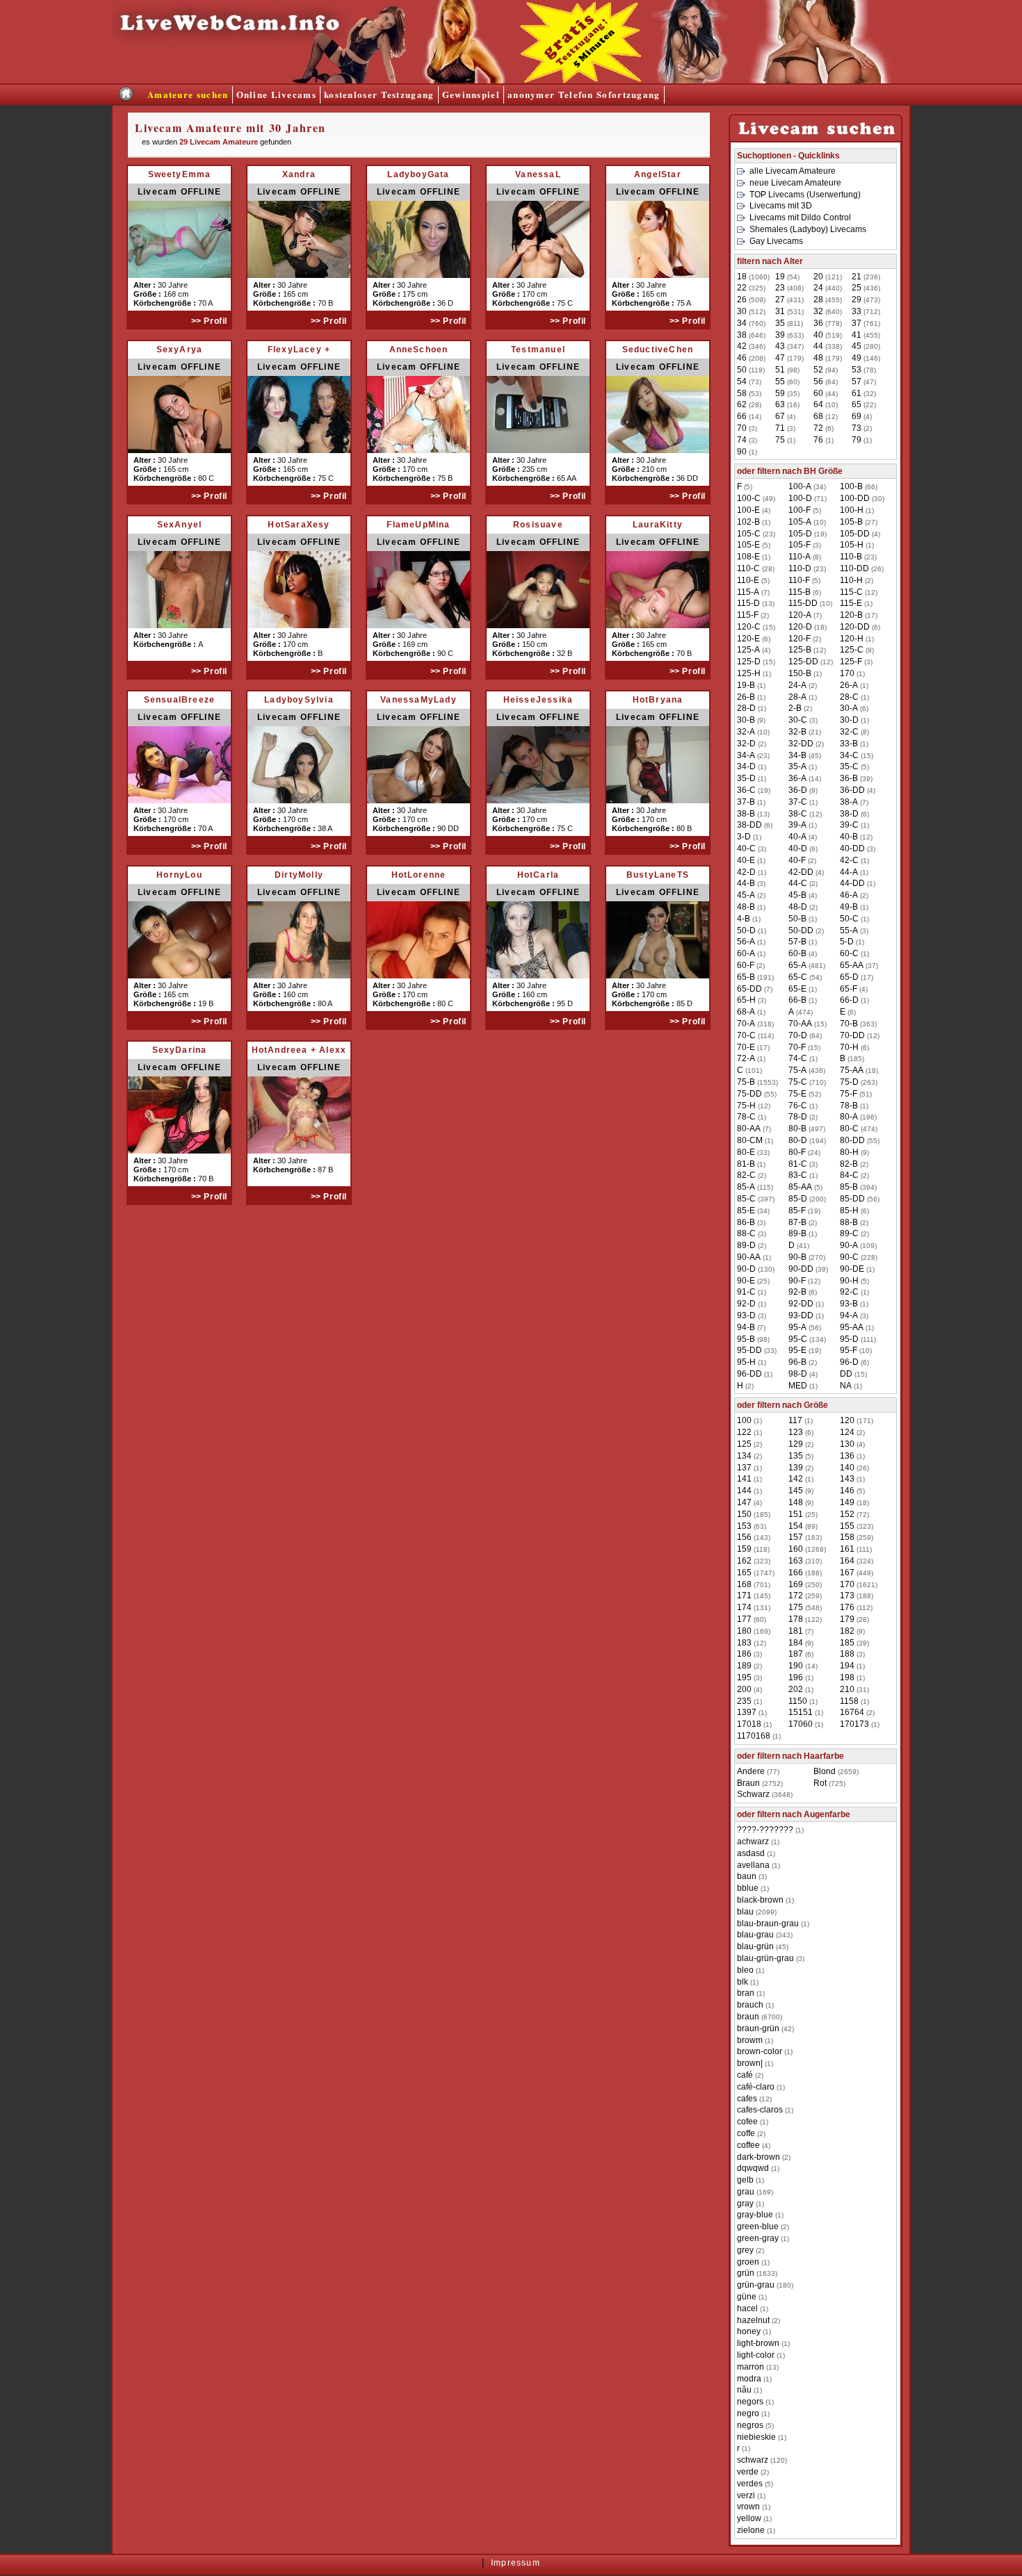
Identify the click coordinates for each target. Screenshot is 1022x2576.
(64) (826, 382)
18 (742, 277)
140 (847, 1468)
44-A (849, 872)
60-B (797, 953)
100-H (852, 510)
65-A (797, 965)
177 (744, 1619)
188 (847, 1654)
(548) (805, 1607)
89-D (746, 1245)
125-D (749, 662)
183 (744, 1643)
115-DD (803, 603)
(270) (807, 1257)
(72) (854, 1514)
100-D (800, 498)
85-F (797, 1211)
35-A (797, 766)
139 (796, 1468)
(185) (852, 1058)
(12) (826, 416)
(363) (858, 1024)
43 (780, 346)
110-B (851, 557)
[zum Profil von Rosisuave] (538, 625)
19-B (746, 685)
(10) (826, 404)
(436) (866, 288)
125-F (851, 662)
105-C (749, 534)
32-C (849, 732)
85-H (849, 1211)
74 (742, 440)
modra (749, 2379)
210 (847, 1689)
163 (796, 1561)
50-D (746, 930)
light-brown (758, 2343)
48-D (798, 907)
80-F (797, 1152)
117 (795, 1420)
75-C (798, 1082)
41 (857, 335)
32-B (797, 732)
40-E (746, 860)
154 (796, 1526)
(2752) (760, 1783)
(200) (807, 1199)
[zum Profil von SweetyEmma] (179, 275)
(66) (859, 486)
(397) (756, 1199)
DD (846, 1374)
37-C (798, 802)
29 (857, 300)
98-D (798, 1374)
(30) (862, 498)
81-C (798, 1164)
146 (847, 1491)
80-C (849, 1129)
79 (857, 440)
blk (743, 1982)
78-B (849, 1106)
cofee (747, 2122)
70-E (746, 1047)
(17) (859, 615)
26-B (746, 697)
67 (780, 416)
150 (744, 1514)
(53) (749, 393)
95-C (798, 1339)
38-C (798, 814)
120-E (748, 639)
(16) (787, 404)
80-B (797, 1129)
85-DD (852, 1199)
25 (857, 288)
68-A (746, 1012)
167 (847, 1573)
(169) (754, 1631)
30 (742, 311)
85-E (746, 1211)
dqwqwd (753, 2168)
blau (745, 1912)
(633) (789, 335)
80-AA (749, 1129)
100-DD (855, 498)
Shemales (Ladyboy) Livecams (808, 229)
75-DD (749, 1094)
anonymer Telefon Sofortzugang (584, 94)
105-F (800, 545)
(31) (854, 1689)
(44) (826, 393)
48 (818, 358)
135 (796, 1456)
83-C (798, 1175)
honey (749, 2331)
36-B (849, 778)
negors (750, 2402)
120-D (800, 627)
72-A (746, 1058)
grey (745, 2250)
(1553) (757, 1082)
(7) (753, 592)
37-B (746, 802)
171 (744, 1595)
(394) (858, 1187)
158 (847, 1537)
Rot (820, 1783)
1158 (849, 1701)
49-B (849, 907)
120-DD (855, 627)
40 (818, 335)
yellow (749, 2518)
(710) (807, 1082)
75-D (849, 1082)
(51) (856, 1094)
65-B (746, 977)
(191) (755, 977)
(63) (752, 1526)
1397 (747, 1712)
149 (847, 1502)
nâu (744, 2390)
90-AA (749, 1257)
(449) (857, 1573)
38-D (849, 814)
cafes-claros (760, 2110)
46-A (849, 895)
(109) (858, 1245)
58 (742, 393)
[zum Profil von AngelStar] (658, 275)
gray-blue (755, 2215)
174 (744, 1607)
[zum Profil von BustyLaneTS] (658, 975)
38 (742, 335)
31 (780, 311)
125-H (749, 673)
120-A (800, 615)
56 (818, 382)
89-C (849, 1233)
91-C (746, 1292)
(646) (751, 335)
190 (796, 1666)
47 (780, 358)
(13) (756, 603)
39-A (797, 825)
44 (818, 346)
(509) (751, 300)
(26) (862, 568)
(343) (765, 1935)
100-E (748, 510)
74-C (798, 1058)
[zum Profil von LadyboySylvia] (299, 800)
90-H (849, 1281)
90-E (746, 1281)
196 (796, 1677)
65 (857, 404)
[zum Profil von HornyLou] (179, 975)
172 (796, 1595)
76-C (798, 1106)
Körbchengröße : (166, 303)
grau (746, 2192)
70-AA (800, 1024)
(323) (857, 1526)
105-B (851, 522)
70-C (746, 1035)
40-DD (852, 848)
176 (847, 1607)
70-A (746, 1024)
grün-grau (756, 2285)
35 (780, 323)
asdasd (751, 1853)
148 (796, 1502)
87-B (797, 1222)
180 (744, 1631)
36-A (797, 778)
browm (750, 2040)
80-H (849, 1152)
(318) (755, 1024)
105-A (800, 522)
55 (780, 382)
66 (742, 416)
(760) (751, 323)
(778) (828, 323)
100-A (800, 486)
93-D (746, 1315)
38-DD (749, 825)
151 (796, 1514)
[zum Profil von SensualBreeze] (179, 800)
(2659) (836, 1771)
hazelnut (753, 2320)
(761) (866, 323)
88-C (746, 1233)
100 (744, 1420)
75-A (797, 1070)
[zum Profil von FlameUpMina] (419, 625)
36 (818, 323)
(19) (808, 534)
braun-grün (758, 2028)
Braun (748, 1783)
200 (744, 1689)
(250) (805, 1584)
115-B (800, 592)
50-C (849, 919)
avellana (753, 1865)
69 (857, 416)
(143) (754, 1537)
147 (744, 1502)
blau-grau (755, 1935)
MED (798, 1386)
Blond (825, 1771)
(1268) (807, 1549)
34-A (746, 755)
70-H (849, 1047)
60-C (849, 953)
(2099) (757, 1912)
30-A (849, 708)
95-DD (749, 1350)
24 (818, 288)
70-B (849, 1024)
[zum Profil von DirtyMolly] (299, 975)
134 (744, 1456)
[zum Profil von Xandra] (299, 275)
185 (847, 1643)
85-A (746, 1187)
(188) (805, 1573)
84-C (849, 1175)
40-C (746, 848)
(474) (801, 1012)
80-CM (750, 1140)
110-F (799, 580)
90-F (797, 1281)
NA (846, 1386)
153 (744, 1526)
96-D (849, 1362)
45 (857, 346)
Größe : (148, 294)
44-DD (852, 883)
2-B (795, 708)
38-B (746, 814)
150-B (800, 673)
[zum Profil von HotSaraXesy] (299, 625)
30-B (746, 720)
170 (847, 673)
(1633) (757, 2273)
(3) (747, 428)
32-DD (801, 744)
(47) (864, 382)
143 (847, 1479)
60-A (746, 953)
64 (818, 404)
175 (796, 1607)
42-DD (801, 872)
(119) (751, 370)
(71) (808, 498)
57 (857, 382)
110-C (748, 568)
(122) (805, 1619)
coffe (746, 2133)
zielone (751, 2530)
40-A (797, 837)
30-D (849, 720)
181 (796, 1631)
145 (796, 1491)
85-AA (800, 1187)
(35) (787, 393)
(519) (828, 335)
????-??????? (765, 1830)
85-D (798, 1199)
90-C (849, 1257)
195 (744, 1677)
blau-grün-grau (765, 1958)
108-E (748, 557)
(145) (754, 1595)
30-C (798, 720)
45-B (797, 895)
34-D (746, 766)
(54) (787, 277)
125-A (748, 650)
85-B (849, 1187)
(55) (757, 1094)
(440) (828, 288)
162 (744, 1561)
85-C (746, 1199)
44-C (798, 883)
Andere (751, 1771)
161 (847, 1549)
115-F (748, 615)
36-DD (852, 790)
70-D (798, 1035)
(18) (808, 627)
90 (742, 452)
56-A (746, 942)
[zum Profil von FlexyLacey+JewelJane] (299, 450)
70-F (797, 1047)
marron (751, 2367)
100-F (800, 510)
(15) (756, 627)
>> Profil (209, 321)
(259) (857, 1537)
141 (744, 1479)
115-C (851, 592)
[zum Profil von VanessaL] (538, 275)
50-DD (801, 930)
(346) (751, 346)
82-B (849, 1164)
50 (742, 370)
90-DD (801, 1269)
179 (847, 1619)
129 (796, 1444)
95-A (797, 1327)
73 (857, 428)
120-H (852, 639)
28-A (797, 697)
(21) (805, 732)
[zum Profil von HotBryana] (658, 800)
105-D (800, 534)
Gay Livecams (776, 241)
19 (780, 277)
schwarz (753, 2460)
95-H (746, 1362)
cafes (747, 2099)
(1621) (859, 1584)
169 (796, 1584)
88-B (849, 1222)
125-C (852, 650)
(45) (805, 755)
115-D (748, 603)
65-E (797, 989)
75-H (746, 1106)
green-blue (758, 2226)
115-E (851, 603)
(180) (765, 2285)
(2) (862, 428)
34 (742, 323)
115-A (748, 592)
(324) (857, 1561)
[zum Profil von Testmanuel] (538, 450)
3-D (744, 837)
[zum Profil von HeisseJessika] (538, 800)
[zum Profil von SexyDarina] (179, 1150)
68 (818, 416)
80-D (798, 1140)
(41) (799, 1245)
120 (847, 1420)
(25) (753, 1281)
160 (796, 1549)
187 (796, 1654)
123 (796, 1432)
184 (796, 1643)
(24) (804, 1152)
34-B (797, 755)
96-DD (749, 1374)
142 (796, 1479)
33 (857, 311)
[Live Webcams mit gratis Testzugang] (313, 80)
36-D (798, 790)
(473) (866, 300)
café (745, 2075)
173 (847, 1595)
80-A (849, 1117)
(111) (858, 1339)
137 (744, 1468)
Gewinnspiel (471, 94)
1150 (798, 1701)
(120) (762, 2460)
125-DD (803, 662)
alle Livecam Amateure (793, 171)
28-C (849, 697)
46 (742, 358)
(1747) (756, 1573)
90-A (849, 1245)
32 (818, 311)
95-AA (852, 1327)
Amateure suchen (188, 94)
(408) (789, 288)
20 (818, 277)
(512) (751, 311)
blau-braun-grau (768, 1923)
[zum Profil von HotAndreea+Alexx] (299, 1150)
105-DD (855, 534)
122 (744, 1432)
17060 (801, 1724)
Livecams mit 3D (781, 206)
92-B (797, 1292)
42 (742, 346)
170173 (854, 1724)
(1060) (753, 277)
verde (748, 2472)
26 (742, 300)
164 (847, 1561)
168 (744, 1584)
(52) (805, 1094)
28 (818, 300)
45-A (746, 895)
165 (744, 1573)
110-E (748, 580)
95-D (849, 1339)
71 (780, 428)
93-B (849, 1304)
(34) (807, 486)
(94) (826, 370)
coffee (748, 2145)
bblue (748, 1888)
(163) (805, 1537)
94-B (746, 1327)
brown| (750, 2063)
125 (744, 1444)
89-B (797, 1233)
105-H (852, 545)
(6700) (760, 2017)
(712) (866, 311)
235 (744, 1701)
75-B (746, 1082)
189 (744, 1666)
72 (818, 428)
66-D (849, 1000)
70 (742, 428)
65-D (849, 977)
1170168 (754, 1736)
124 (847, 1432)
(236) (866, 277)
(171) (857, 1420)
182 (847, 1631)
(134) (807, 1339)
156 (744, 1537)
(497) (807, 1129)
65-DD (749, 989)
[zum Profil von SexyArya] (179, 450)
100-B (851, 486)
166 (796, 1573)
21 (857, 277)
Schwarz (753, 1794)
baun (747, 1876)
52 (818, 370)
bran (746, 1993)
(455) (828, 300)
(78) (864, 370)
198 (847, 1677)
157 (796, 1537)
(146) (866, 358)
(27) (859, 522)
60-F (746, 965)
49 (857, 358)
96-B (797, 1362)
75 (780, 440)
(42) (765, 2028)
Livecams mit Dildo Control (800, 218)
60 (818, 393)
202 (796, 1689)
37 (857, 323)
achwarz (753, 1841)
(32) (864, 393)
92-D (746, 1304)
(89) (803, 1526)
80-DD (852, 1140)
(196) (858, 1117)
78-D (798, 1117)
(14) (749, 416)
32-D (746, 744)
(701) (754, 1584)
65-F (849, 989)
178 (796, 1619)
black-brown (760, 1900)
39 (780, 335)
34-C (849, 755)
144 (744, 1491)
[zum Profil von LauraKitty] (658, 625)
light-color (756, 2355)
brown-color (760, 2051)
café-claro (756, 2087)
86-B (746, 1222)
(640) (828, 311)
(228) (859, 1257)
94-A (849, 1315)
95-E (797, 1350)
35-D (746, 778)
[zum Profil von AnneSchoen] (419, 450)
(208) (751, 358)
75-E (797, 1094)
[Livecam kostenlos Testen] (580, 80)
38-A (849, 802)
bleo (745, 1970)
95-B (746, 1339)
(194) (807, 1140)
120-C (749, 627)
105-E (748, 545)
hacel (747, 2308)
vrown (748, 2507)
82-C (746, 1175)
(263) (859, 1082)
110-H (851, 580)
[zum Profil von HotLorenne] (419, 975)
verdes (750, 2484)
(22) (864, 404)
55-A (849, 930)
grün (746, 2273)
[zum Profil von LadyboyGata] (419, 275)
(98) (787, 370)
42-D (746, 872)
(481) (807, 965)
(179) (789, 358)
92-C (849, 1292)
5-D (847, 942)
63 (780, 404)
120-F (800, 639)
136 (847, 1456)
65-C (798, 977)
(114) (755, 1035)
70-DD (852, 1035)
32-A (746, 732)
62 (742, 404)
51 (780, 370)
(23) (756, 534)
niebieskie (756, 2437)
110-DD (854, 568)
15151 (801, 1712)
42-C (849, 860)
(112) (856, 1607)
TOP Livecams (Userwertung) (805, 195)
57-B (797, 942)
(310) (805, 1561)
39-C (849, 825)
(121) (828, 277)
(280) (866, 346)
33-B (849, 744)
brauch (750, 2005)
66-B (797, 1000)
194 (847, 1666)
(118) (753, 1549)
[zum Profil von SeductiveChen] (658, 450)
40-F (797, 860)
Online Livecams (277, 94)
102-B (748, 522)
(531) (789, 311)
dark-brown (759, 2157)
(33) (753, 1152)
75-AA (852, 1070)
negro (748, 2413)
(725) (829, 1783)
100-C (749, 498)
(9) (857, 650)
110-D (800, 568)
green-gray (758, 2238)
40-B (849, 837)
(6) (824, 428)
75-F (849, 1094)
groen (748, 2262)
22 (742, 288)
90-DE (852, 1269)
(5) (745, 486)
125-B (800, 650)
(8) (805, 557)
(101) (749, 1070)
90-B (797, 1257)
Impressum (516, 2563)
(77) (758, 1771)
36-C (746, 790)
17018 (749, 1724)
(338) (828, 346)
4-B (744, 919)
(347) (789, 346)
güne (747, 2297)
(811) (789, 323)
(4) (785, 416)
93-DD (801, 1315)
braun (748, 2017)
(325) (751, 288)
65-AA (852, 965)
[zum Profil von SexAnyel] (179, 625)
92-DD (801, 1304)
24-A (797, 685)
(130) (756, 1269)
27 (780, 300)
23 (780, 288)
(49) (756, 498)
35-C (849, 766)
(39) (856, 778)
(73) (749, 382)
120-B (851, 615)
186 (744, 1654)
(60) (787, 382)
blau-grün (755, 1946)
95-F (849, 1350)
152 (847, 1514)
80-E (746, 1152)
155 (847, 1526)
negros (750, 2425)
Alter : (146, 285)
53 (857, 370)
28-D (746, 708)
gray (745, 2204)
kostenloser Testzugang (379, 94)
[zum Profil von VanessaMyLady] (419, 800)
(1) (785, 440)
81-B (746, 1164)
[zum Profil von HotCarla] (538, 975)
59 (780, 393)
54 (742, 382)
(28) (749, 404)
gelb (745, 2180)
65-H (746, 1000)
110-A (800, 557)
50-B (797, 919)
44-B (746, 883)
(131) (754, 1607)
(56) (860, 1199)
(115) (755, 1187)
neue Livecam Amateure (795, 183)
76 (818, 440)
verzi (746, 2495)
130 (847, 1444)
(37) (859, 965)
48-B (746, 907)
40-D (798, 848)
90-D (746, 1269)
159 (744, 1549)
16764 (852, 1712)
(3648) (765, 1794)
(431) (789, 300)
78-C (746, 1117)
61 (857, 393)
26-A (849, 685)
